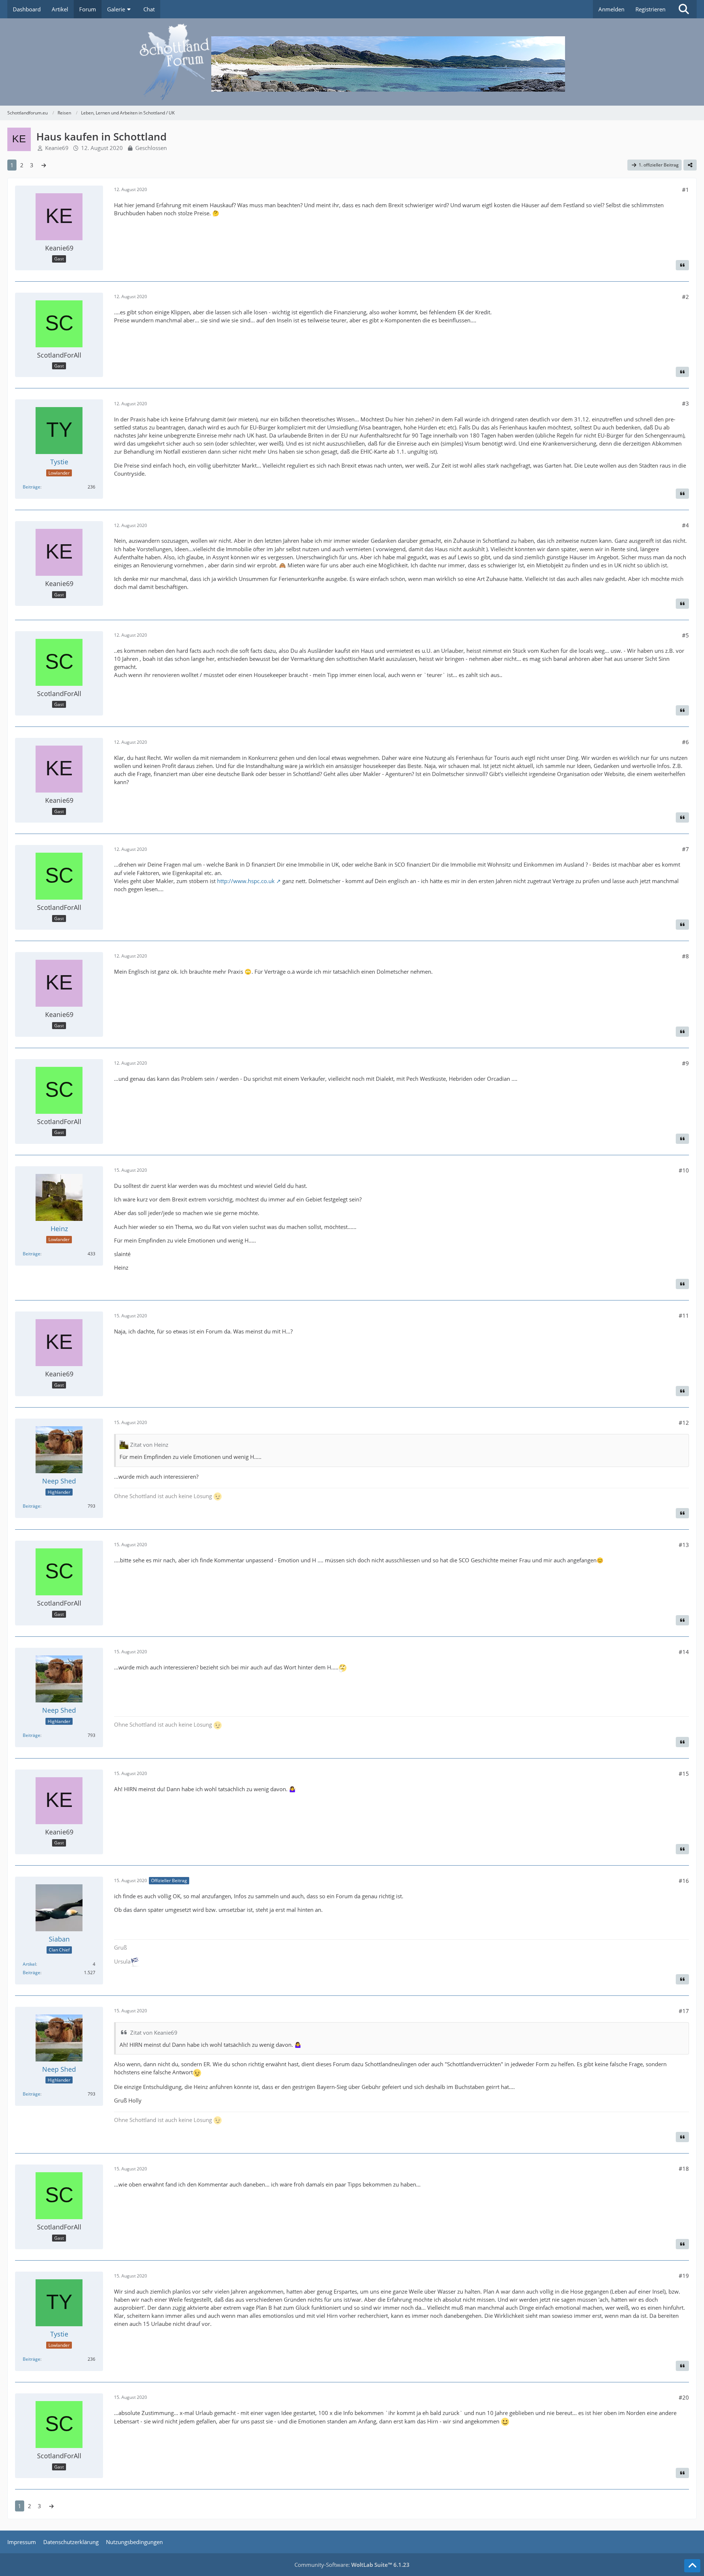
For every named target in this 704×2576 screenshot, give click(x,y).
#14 (684, 1652)
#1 (685, 190)
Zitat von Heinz (149, 1445)
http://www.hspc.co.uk (246, 881)
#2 (685, 297)
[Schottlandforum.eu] (352, 62)
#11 (684, 1316)
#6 (685, 742)
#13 (684, 1545)
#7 (685, 849)
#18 (684, 2169)
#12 (684, 1423)
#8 (685, 956)
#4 (685, 525)
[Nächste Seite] (44, 165)
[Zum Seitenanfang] (692, 2566)
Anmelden (611, 9)
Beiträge (32, 487)
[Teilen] (690, 165)
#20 (684, 2397)
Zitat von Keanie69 (154, 2032)
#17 (684, 2011)
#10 (684, 1170)
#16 (684, 1881)
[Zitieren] (682, 265)
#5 (685, 635)
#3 (685, 403)
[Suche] (684, 9)
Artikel (29, 1964)
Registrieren (650, 9)
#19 (684, 2276)
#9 (685, 1063)
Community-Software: (352, 2565)
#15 (684, 1774)
